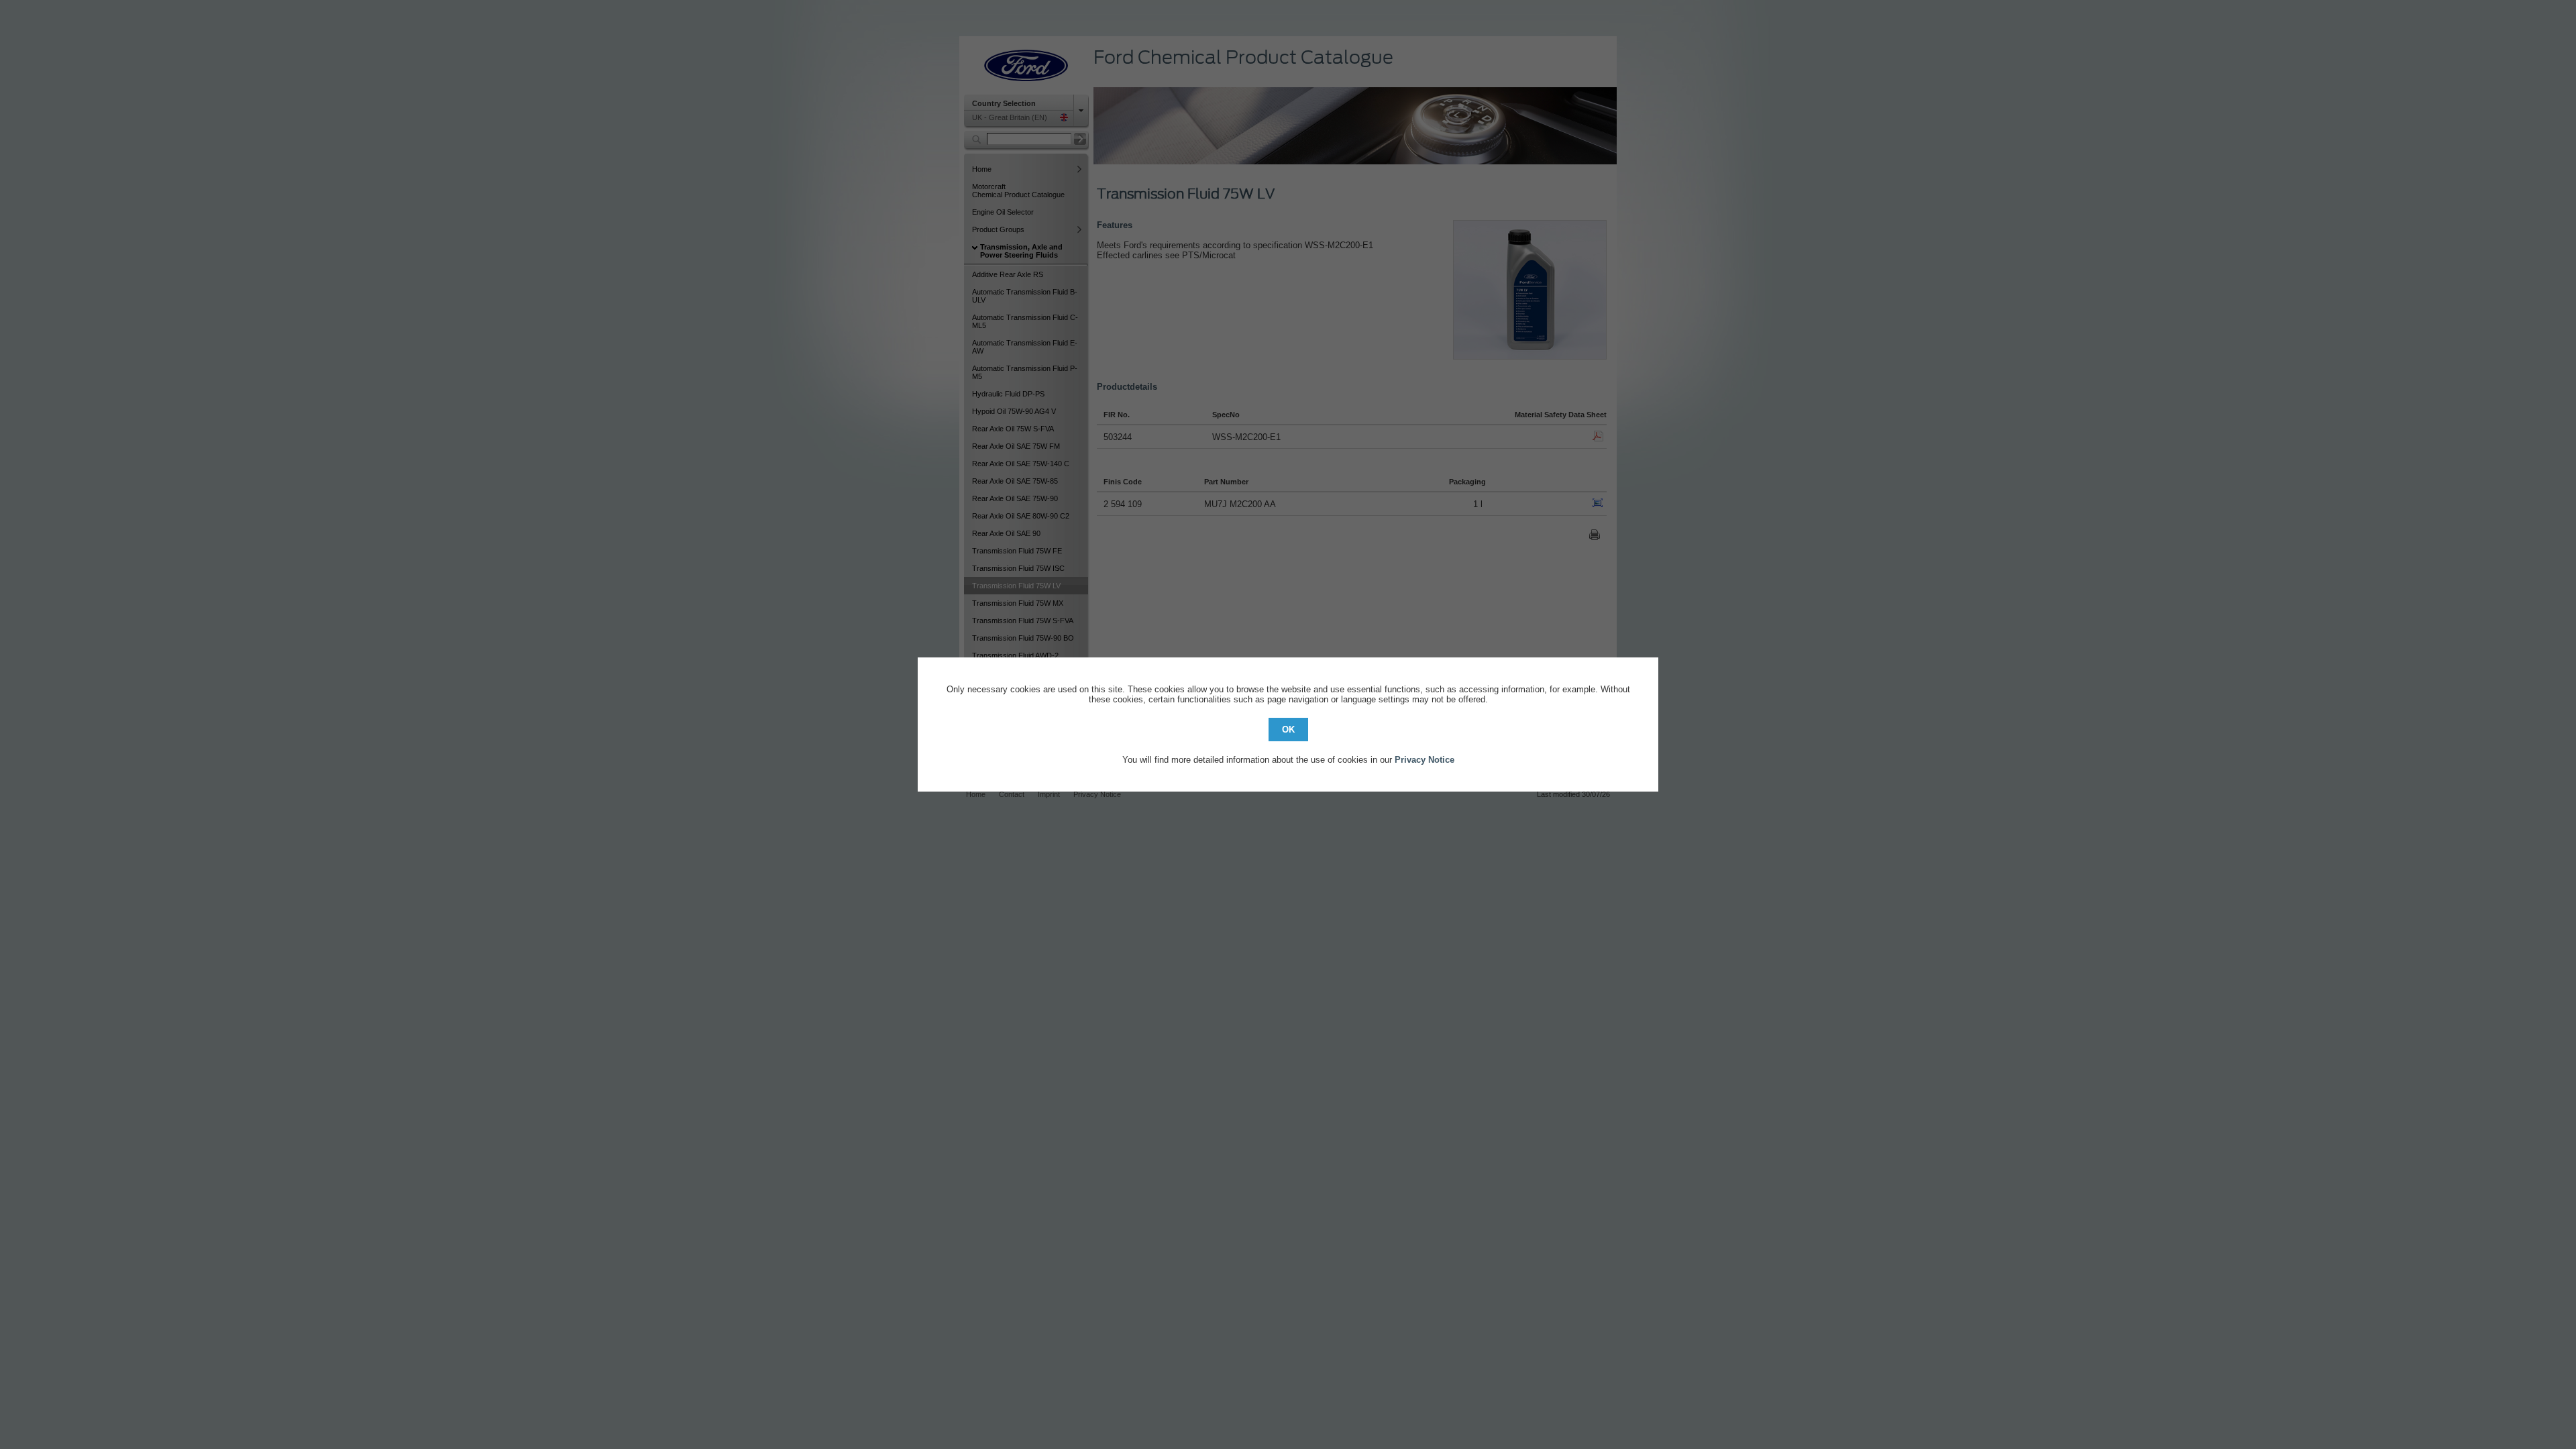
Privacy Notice (1425, 760)
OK (1288, 730)
